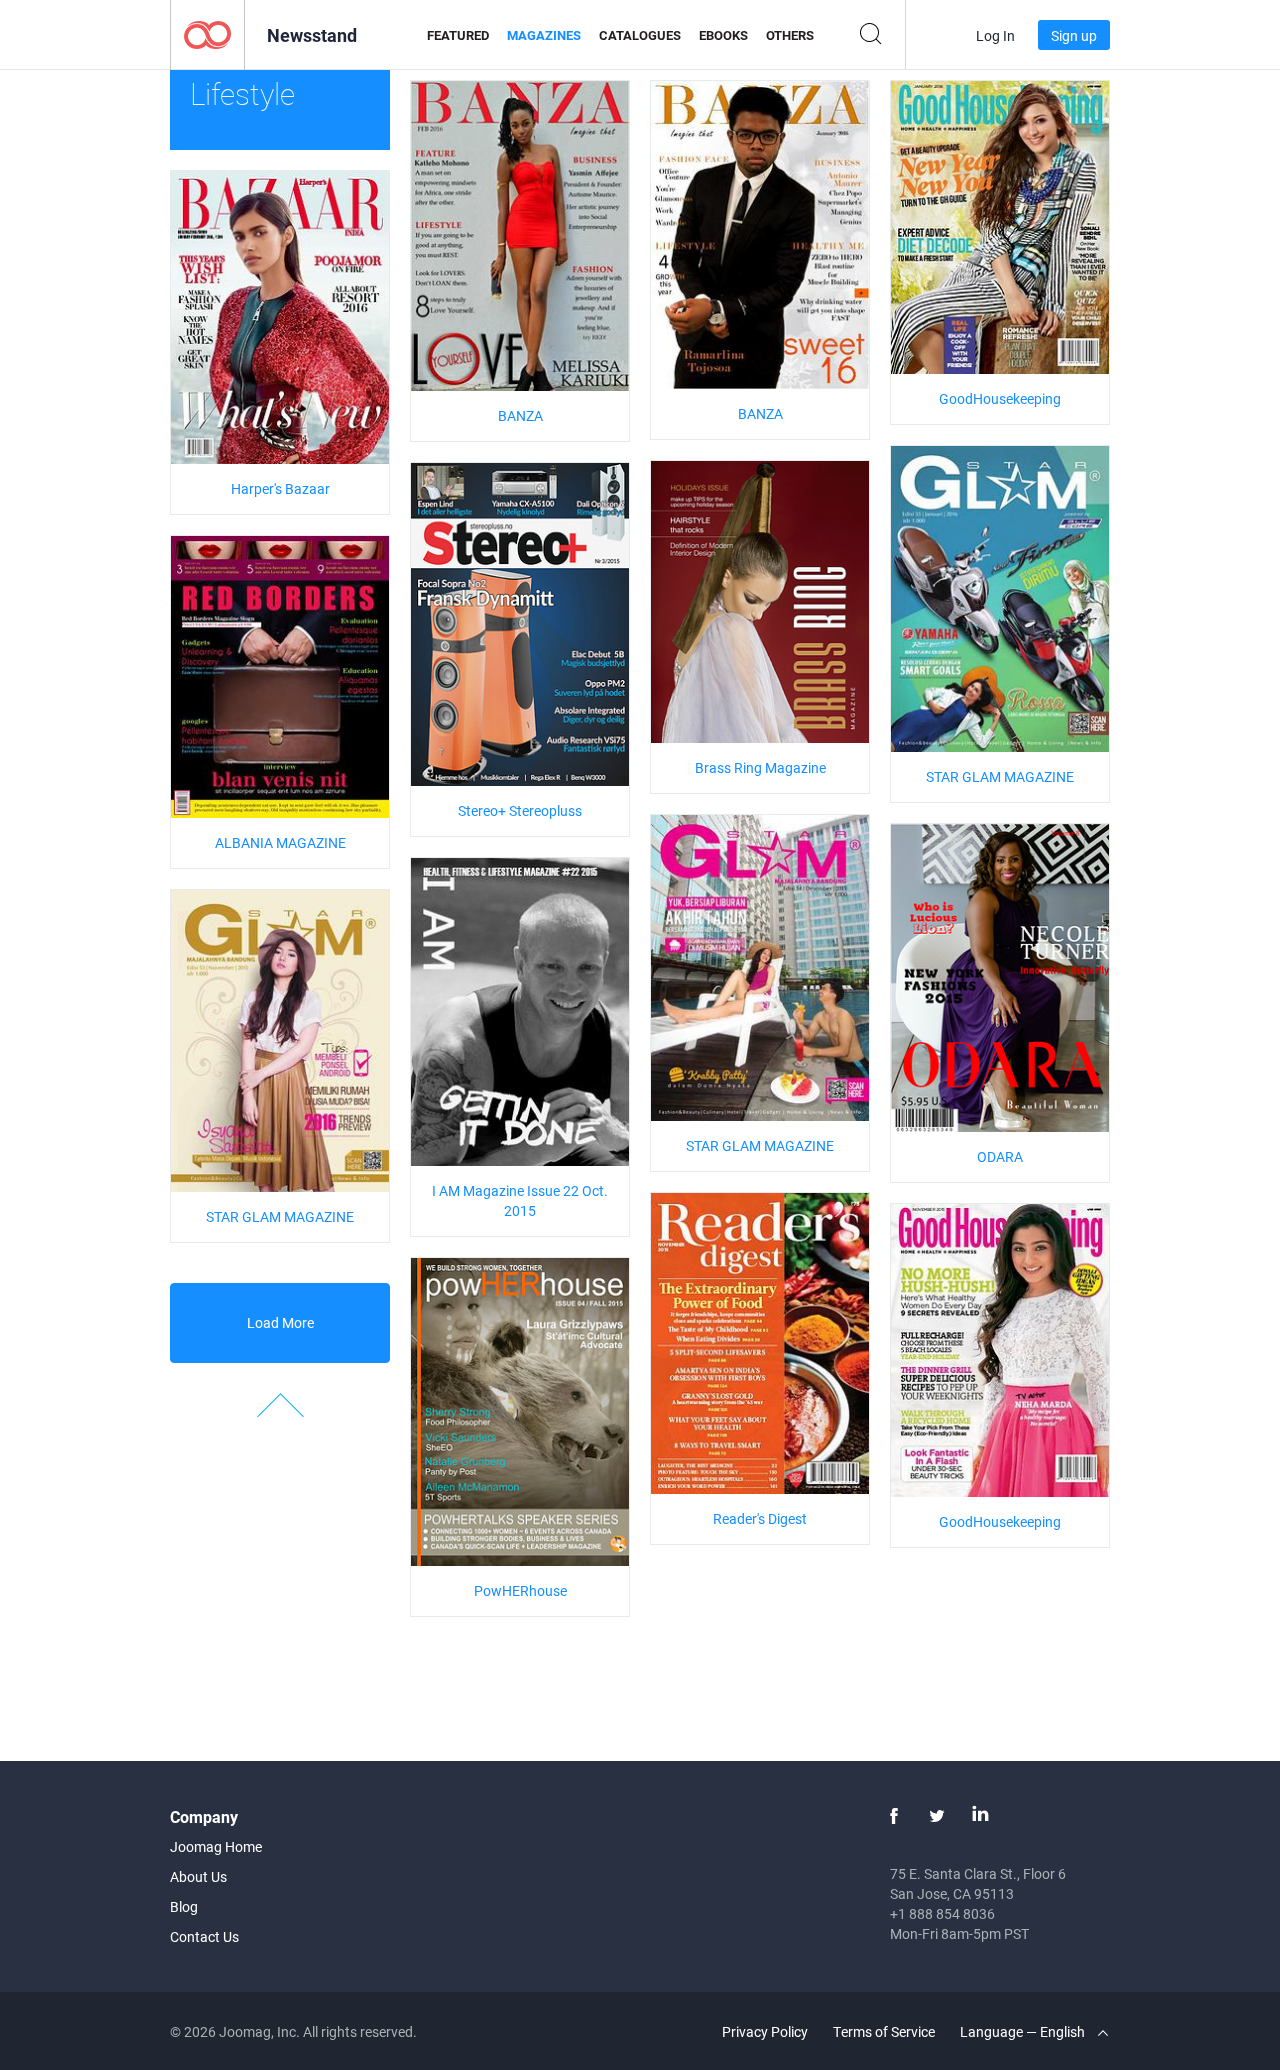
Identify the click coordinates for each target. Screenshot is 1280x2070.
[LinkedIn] (980, 1816)
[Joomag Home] (207, 33)
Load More (280, 1322)
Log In (995, 35)
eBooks (723, 35)
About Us (198, 1876)
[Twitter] (937, 1816)
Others (790, 35)
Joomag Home (216, 1846)
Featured (458, 35)
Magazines (544, 35)
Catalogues (640, 35)
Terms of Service (884, 2031)
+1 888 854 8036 (942, 1913)
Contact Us (204, 1936)
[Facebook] (894, 1816)
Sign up (1074, 35)
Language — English (1024, 2031)
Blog (184, 1906)
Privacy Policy (765, 2031)
